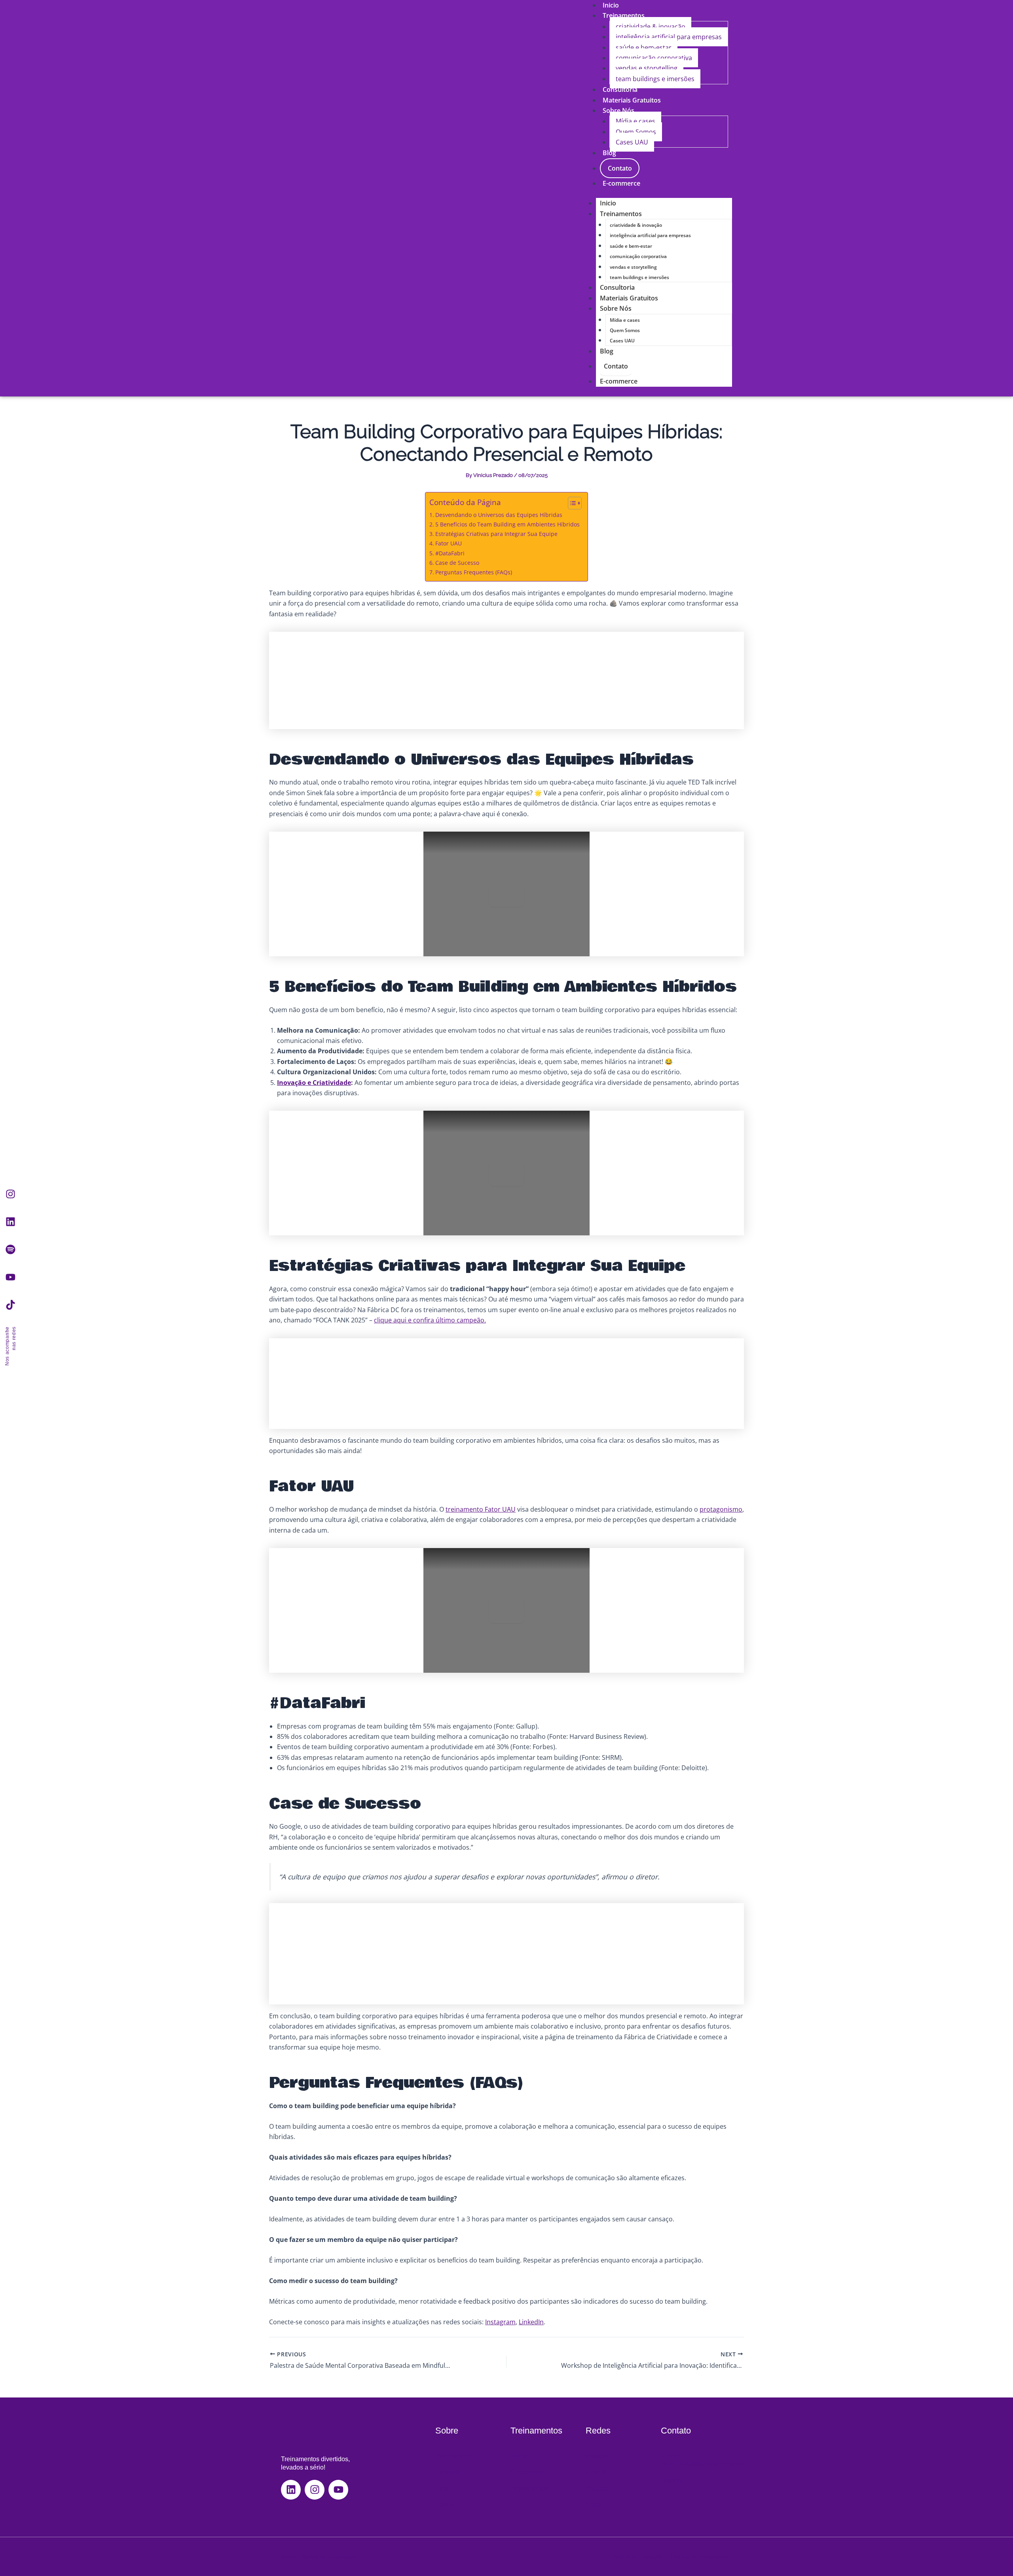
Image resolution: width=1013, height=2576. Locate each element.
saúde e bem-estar (644, 47)
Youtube (597, 2488)
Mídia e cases (635, 121)
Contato (620, 168)
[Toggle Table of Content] (571, 503)
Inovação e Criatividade (314, 1083)
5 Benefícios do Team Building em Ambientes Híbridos (507, 524)
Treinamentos (624, 15)
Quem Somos (636, 132)
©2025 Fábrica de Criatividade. (320, 2557)
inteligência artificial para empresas (669, 37)
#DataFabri (450, 553)
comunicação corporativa (654, 58)
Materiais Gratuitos (629, 298)
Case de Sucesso (457, 563)
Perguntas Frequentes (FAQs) (474, 572)
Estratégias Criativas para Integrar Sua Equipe (496, 534)
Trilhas (520, 2456)
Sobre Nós (618, 110)
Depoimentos (529, 2488)
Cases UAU (632, 142)
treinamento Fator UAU (481, 1509)
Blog (609, 153)
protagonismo (721, 1509)
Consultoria (617, 287)
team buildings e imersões (655, 79)
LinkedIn (531, 2322)
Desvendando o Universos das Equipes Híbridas (499, 515)
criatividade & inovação (651, 27)
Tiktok (594, 2505)
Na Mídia (448, 2472)
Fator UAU (449, 543)
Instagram (500, 2322)
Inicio (608, 203)
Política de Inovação (638, 2557)
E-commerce (621, 183)
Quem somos (454, 2456)
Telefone (673, 2480)
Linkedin (598, 2472)
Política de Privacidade (700, 2557)
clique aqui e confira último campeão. (430, 1320)
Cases (444, 2505)
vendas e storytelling (647, 68)
